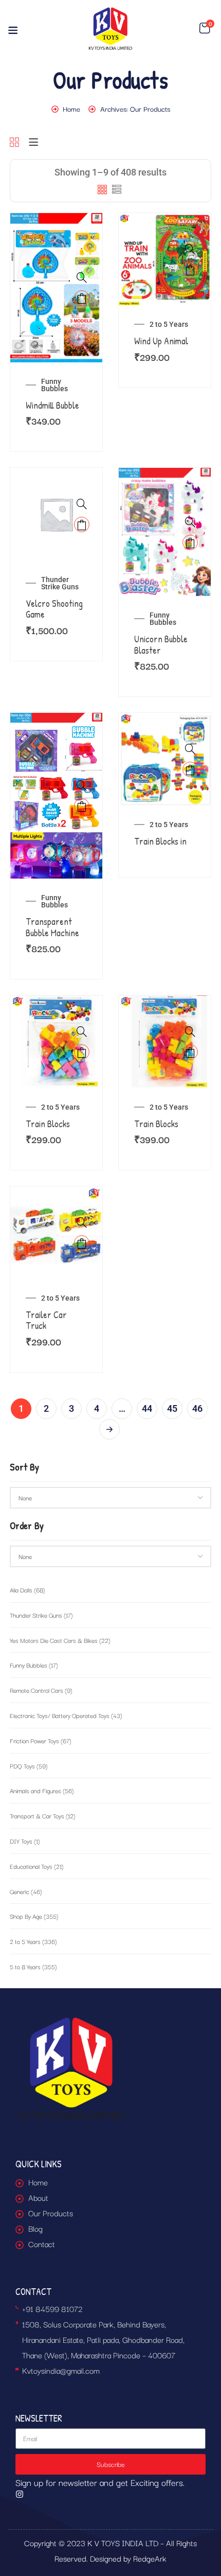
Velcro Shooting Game (54, 609)
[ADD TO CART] (82, 298)
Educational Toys (37, 1866)
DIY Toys (25, 1841)
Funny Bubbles (54, 385)
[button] (205, 28)
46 (197, 1408)
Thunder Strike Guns (60, 583)
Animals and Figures (42, 1790)
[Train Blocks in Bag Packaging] (165, 720)
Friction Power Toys (41, 1740)
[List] (33, 143)
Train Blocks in (160, 841)
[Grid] (14, 143)
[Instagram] (20, 2494)
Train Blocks (48, 1124)
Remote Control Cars (41, 1690)
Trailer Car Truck (46, 1320)
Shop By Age (34, 1916)
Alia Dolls (27, 1590)
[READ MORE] (190, 769)
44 (147, 1408)
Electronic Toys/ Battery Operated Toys (66, 1715)
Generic (26, 1891)
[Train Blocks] (56, 1003)
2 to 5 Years (169, 324)
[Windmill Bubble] (56, 221)
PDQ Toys (29, 1766)
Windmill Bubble (52, 405)
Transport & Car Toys (43, 1816)
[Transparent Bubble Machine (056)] (56, 720)
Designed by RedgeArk (128, 2558)
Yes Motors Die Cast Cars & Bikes (60, 1640)
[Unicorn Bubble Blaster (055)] (165, 475)
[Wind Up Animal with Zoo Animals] (165, 221)
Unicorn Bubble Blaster (161, 645)
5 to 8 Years (33, 1966)
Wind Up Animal (161, 341)
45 (172, 1408)
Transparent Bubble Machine (52, 927)
